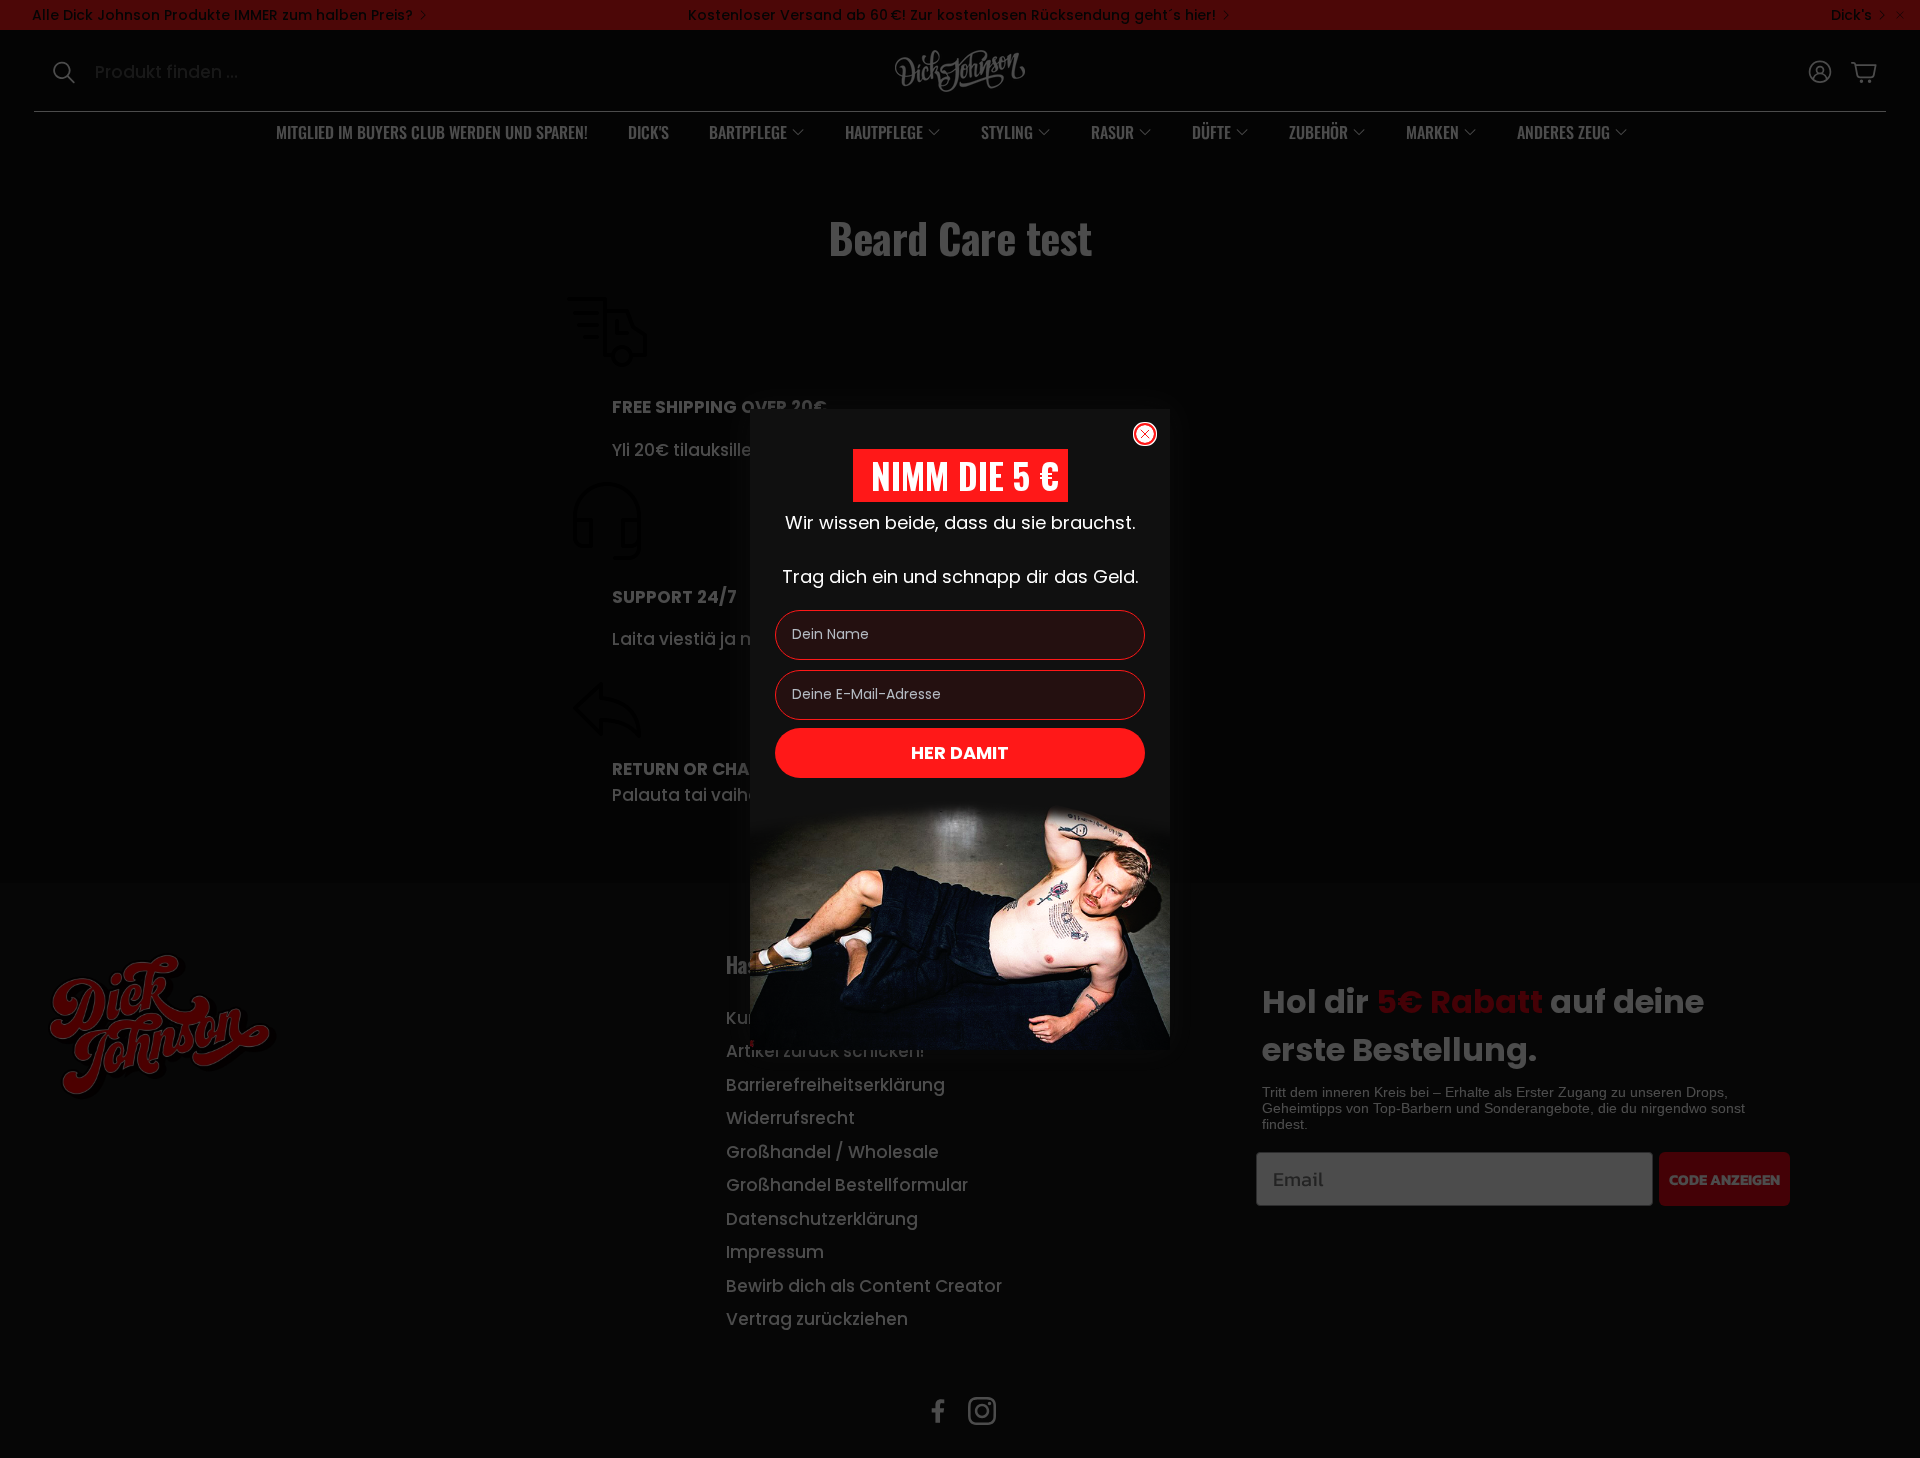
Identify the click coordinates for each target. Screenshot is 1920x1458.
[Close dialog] (1145, 434)
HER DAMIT (960, 752)
